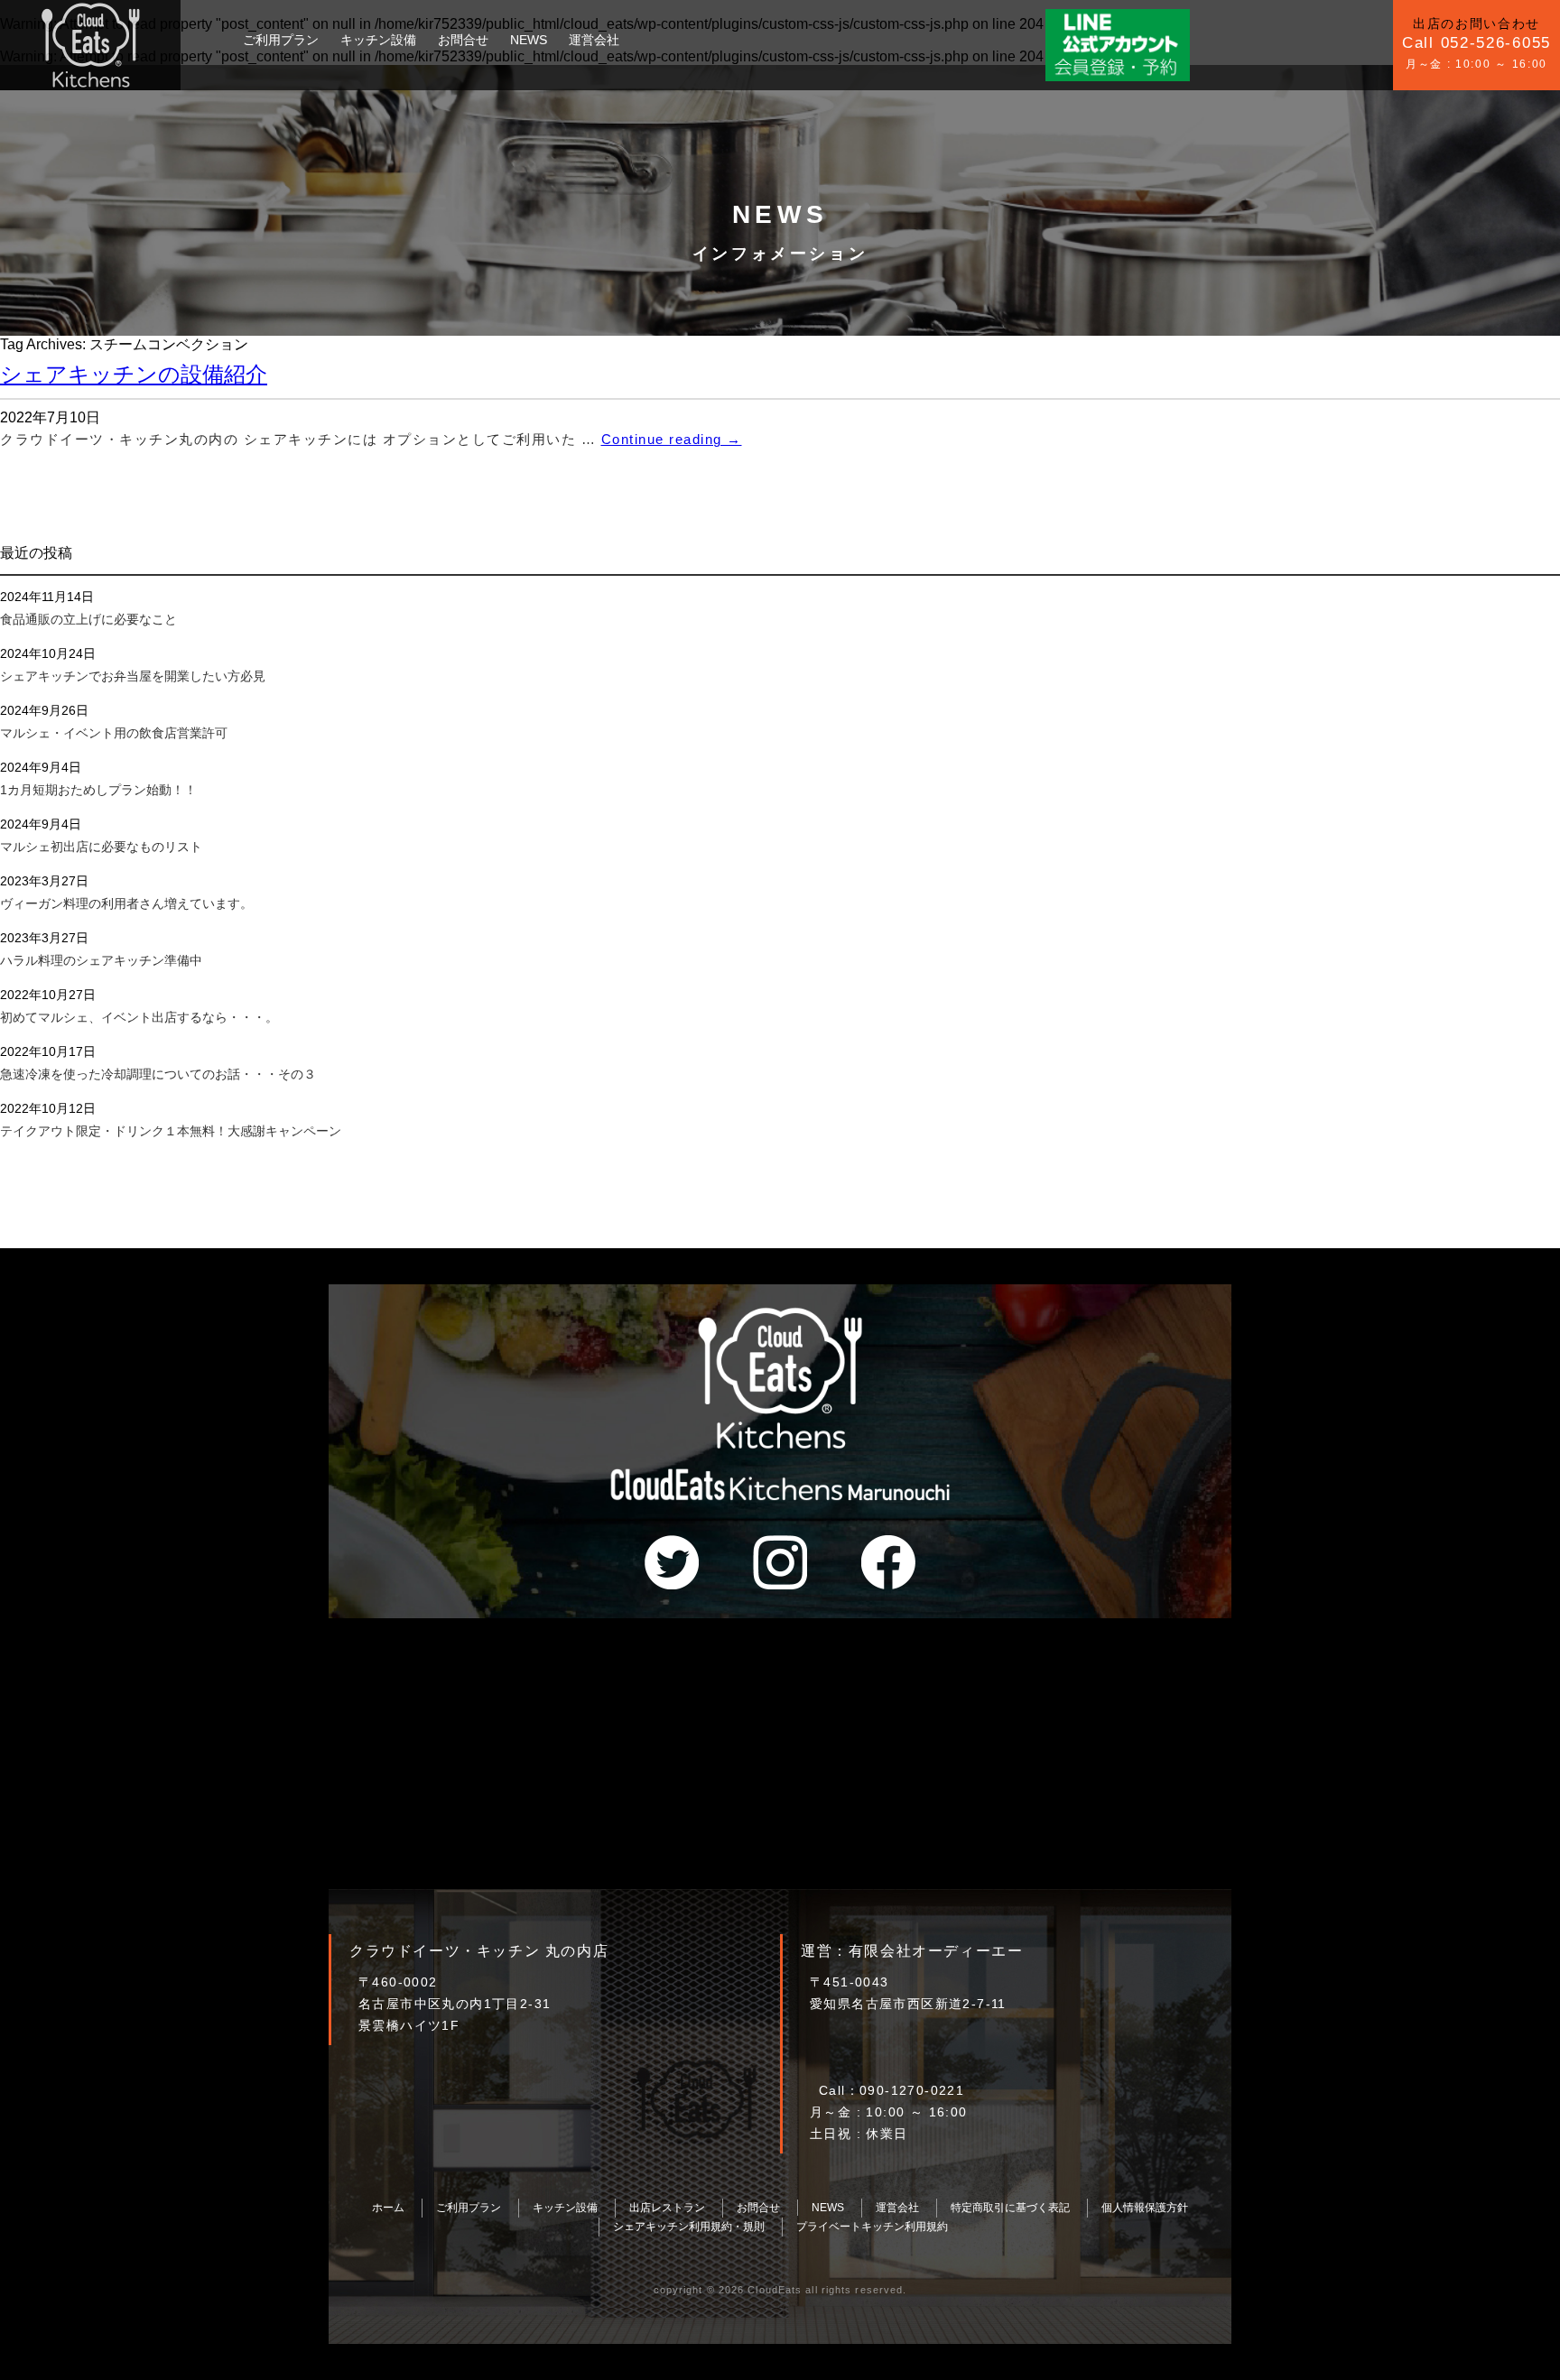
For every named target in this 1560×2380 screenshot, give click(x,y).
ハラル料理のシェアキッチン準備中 (101, 960)
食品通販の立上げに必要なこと (88, 619)
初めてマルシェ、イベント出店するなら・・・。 (139, 1017)
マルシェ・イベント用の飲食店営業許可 (114, 733)
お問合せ (463, 40)
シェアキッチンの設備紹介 (134, 374)
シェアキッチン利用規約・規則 (689, 2227)
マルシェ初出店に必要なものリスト (101, 847)
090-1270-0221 (912, 2090)
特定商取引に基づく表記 (1010, 2208)
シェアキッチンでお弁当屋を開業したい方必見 (133, 676)
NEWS (529, 40)
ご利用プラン (281, 40)
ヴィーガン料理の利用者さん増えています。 (126, 903)
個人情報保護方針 (1145, 2208)
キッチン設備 (378, 40)
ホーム (388, 2208)
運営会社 (594, 40)
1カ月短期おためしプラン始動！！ (98, 790)
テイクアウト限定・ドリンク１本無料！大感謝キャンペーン (171, 1131)
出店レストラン (667, 2208)
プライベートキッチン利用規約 (872, 2227)
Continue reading (672, 439)
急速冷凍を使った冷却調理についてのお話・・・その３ (158, 1074)
